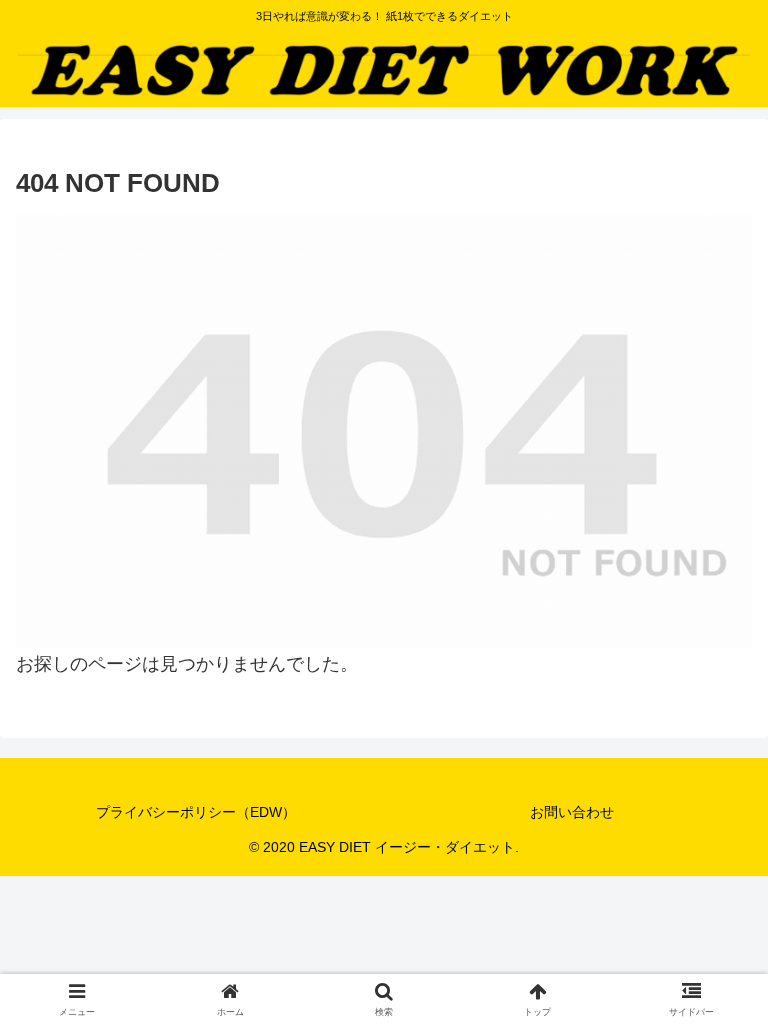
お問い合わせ (572, 812)
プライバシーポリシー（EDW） (196, 812)
